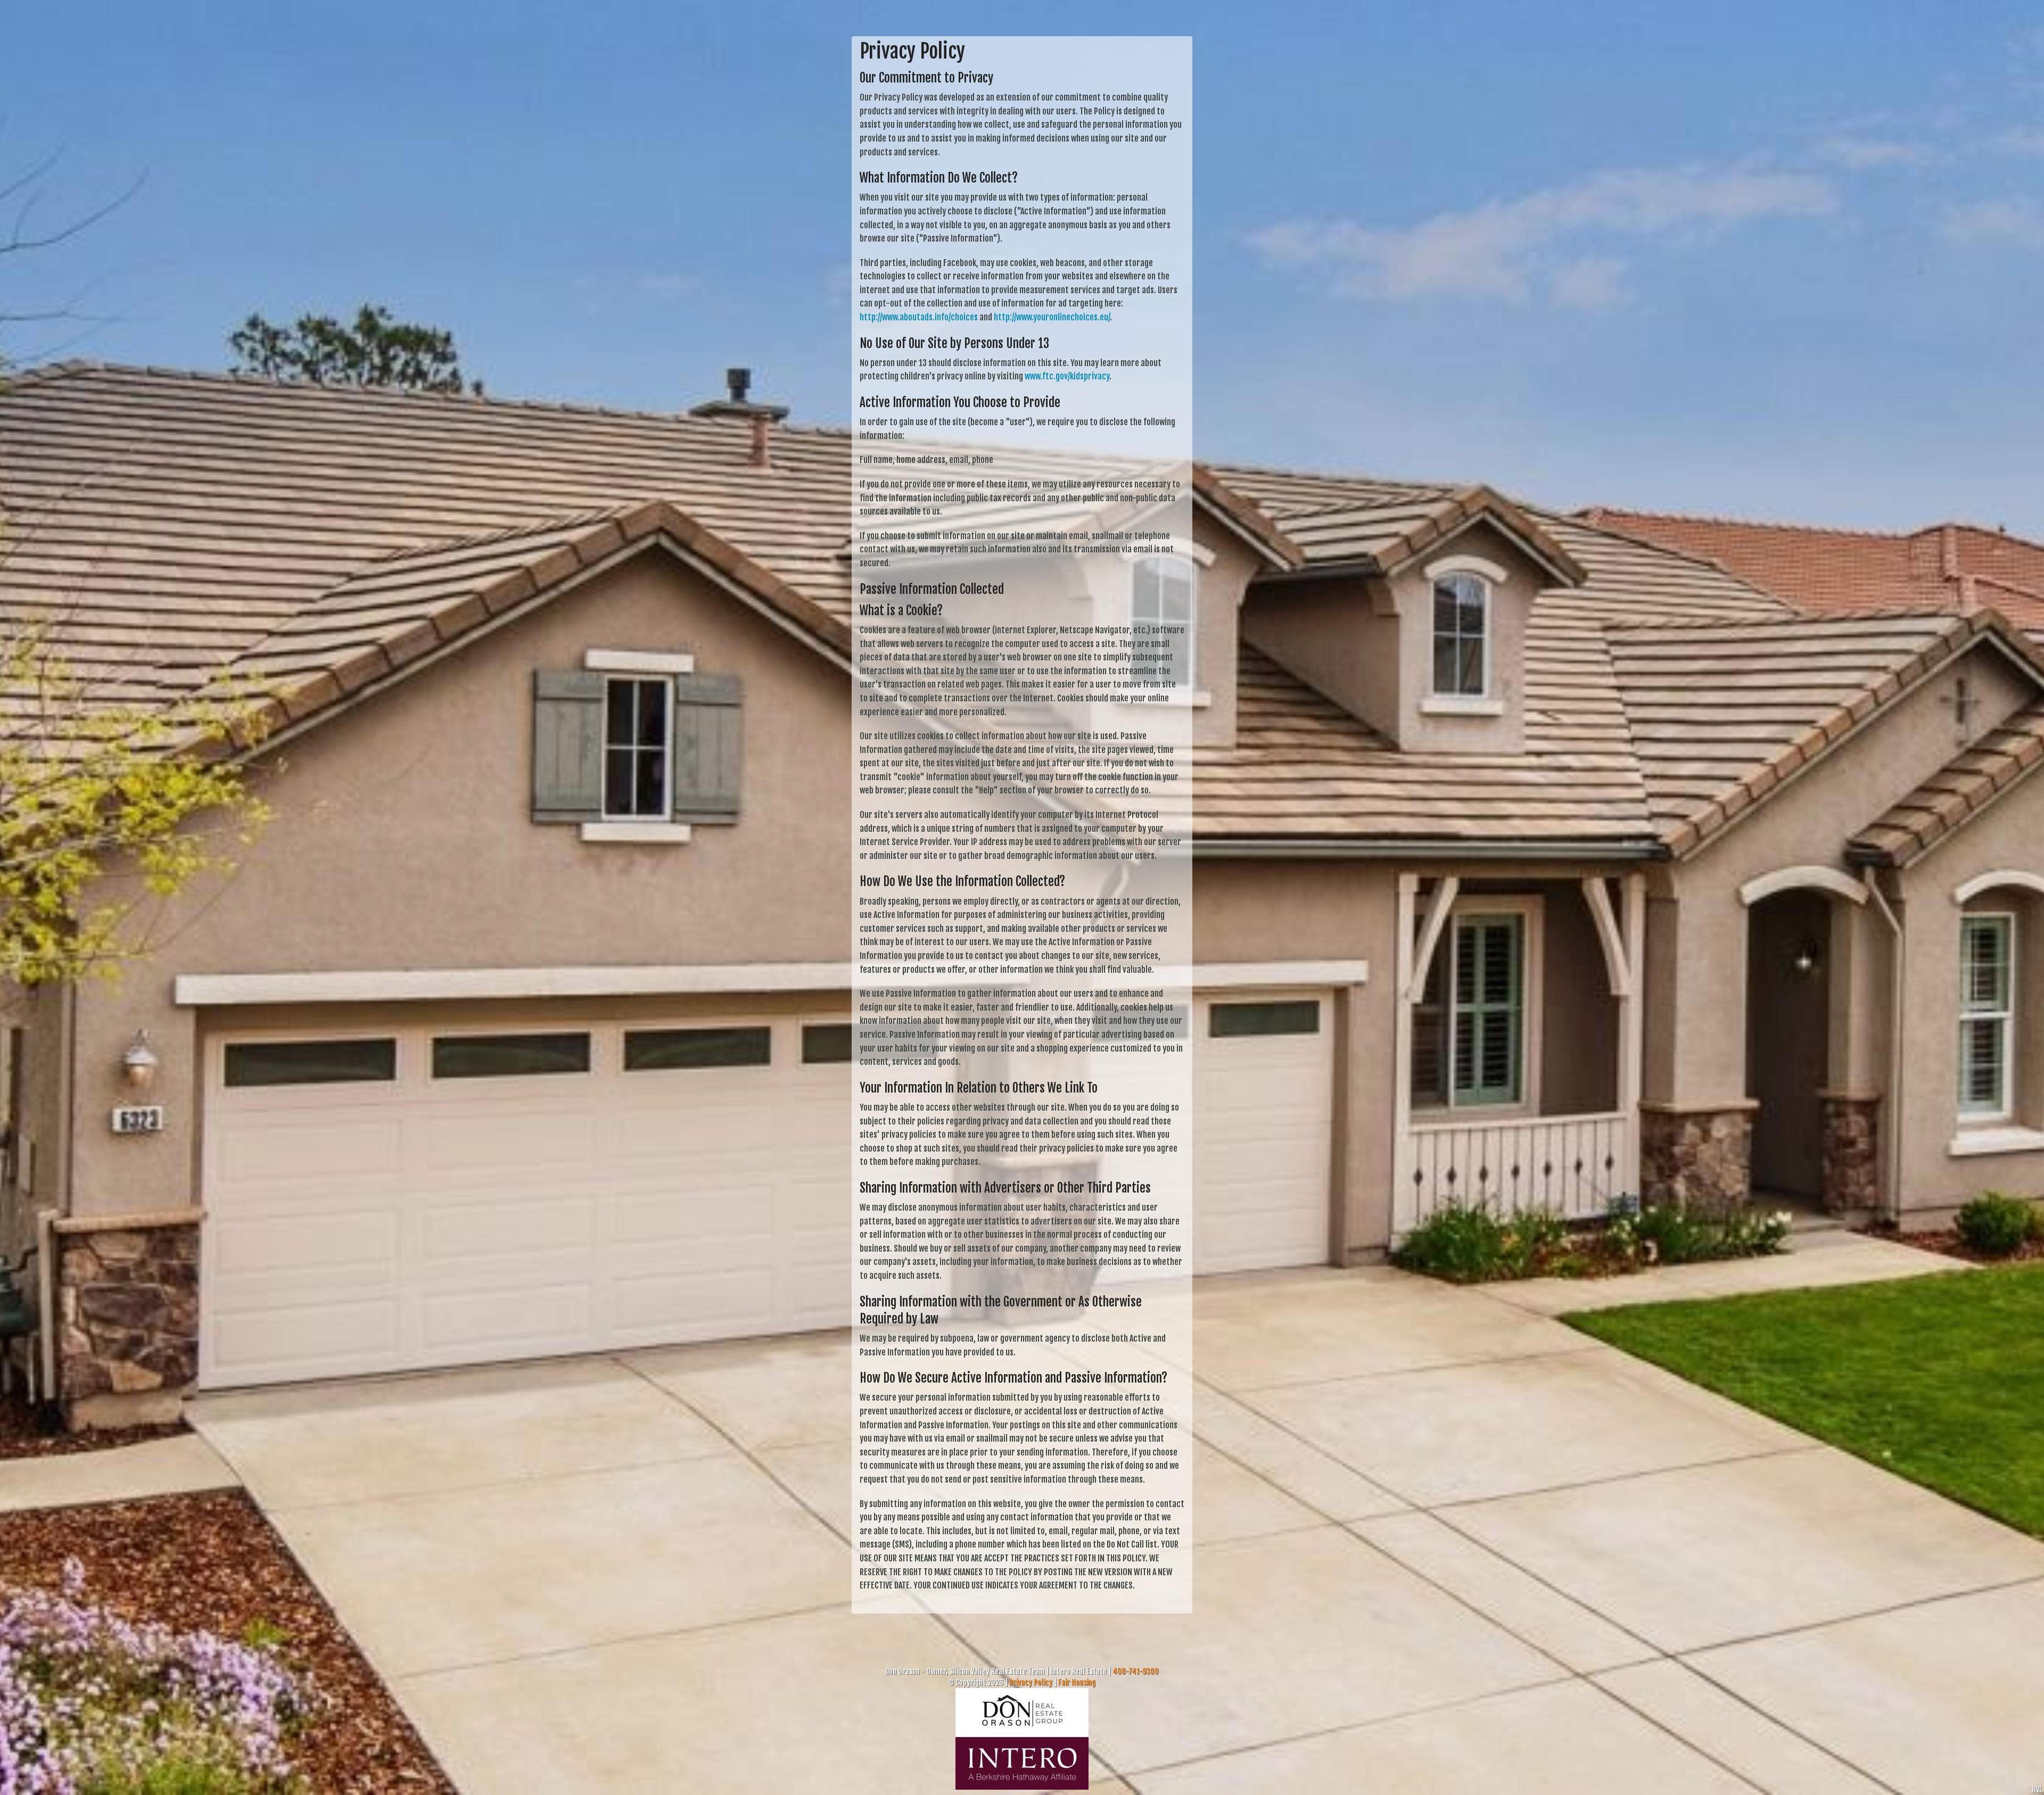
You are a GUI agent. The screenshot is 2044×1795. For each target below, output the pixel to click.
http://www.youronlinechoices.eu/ (1052, 317)
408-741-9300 (1136, 1671)
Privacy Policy (1031, 1682)
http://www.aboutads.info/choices (919, 317)
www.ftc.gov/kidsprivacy (1067, 376)
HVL (2037, 1789)
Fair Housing (1077, 1682)
